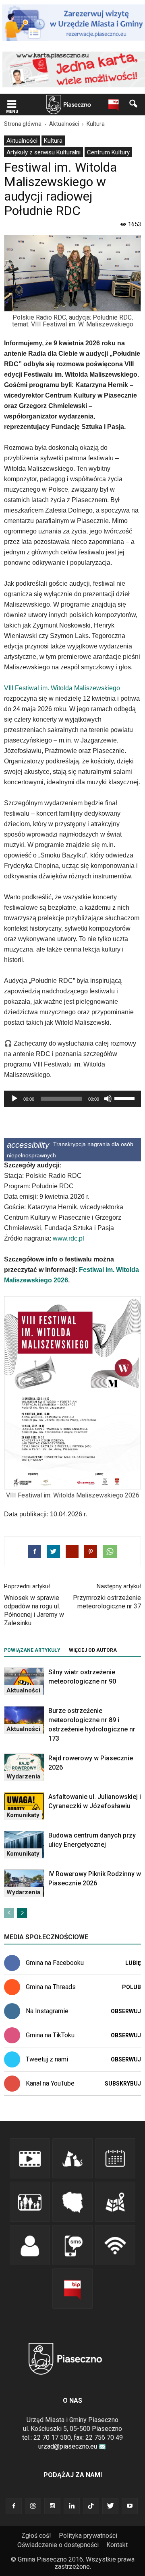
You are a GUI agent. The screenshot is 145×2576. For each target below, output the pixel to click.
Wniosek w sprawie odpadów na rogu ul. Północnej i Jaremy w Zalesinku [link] (34, 1610)
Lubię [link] (133, 1963)
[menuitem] (22, 140)
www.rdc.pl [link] (68, 1238)
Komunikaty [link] (23, 1815)
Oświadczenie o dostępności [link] (58, 2545)
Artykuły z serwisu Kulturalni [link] (43, 152)
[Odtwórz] (14, 1099)
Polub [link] (132, 1987)
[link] (12, 105)
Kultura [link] (53, 141)
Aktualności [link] (22, 141)
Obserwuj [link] (126, 2011)
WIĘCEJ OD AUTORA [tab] (93, 1650)
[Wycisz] (108, 1099)
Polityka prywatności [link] (88, 2536)
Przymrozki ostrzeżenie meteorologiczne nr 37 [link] (107, 1602)
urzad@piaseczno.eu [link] (68, 2446)
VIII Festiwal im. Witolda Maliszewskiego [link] (62, 688)
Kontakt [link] (117, 2545)
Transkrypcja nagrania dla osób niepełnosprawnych (70, 1150)
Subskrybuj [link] (123, 2084)
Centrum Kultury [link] (108, 152)
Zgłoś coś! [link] (36, 2536)
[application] (72, 1099)
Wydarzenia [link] (23, 1776)
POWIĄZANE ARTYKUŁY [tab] (32, 1650)
